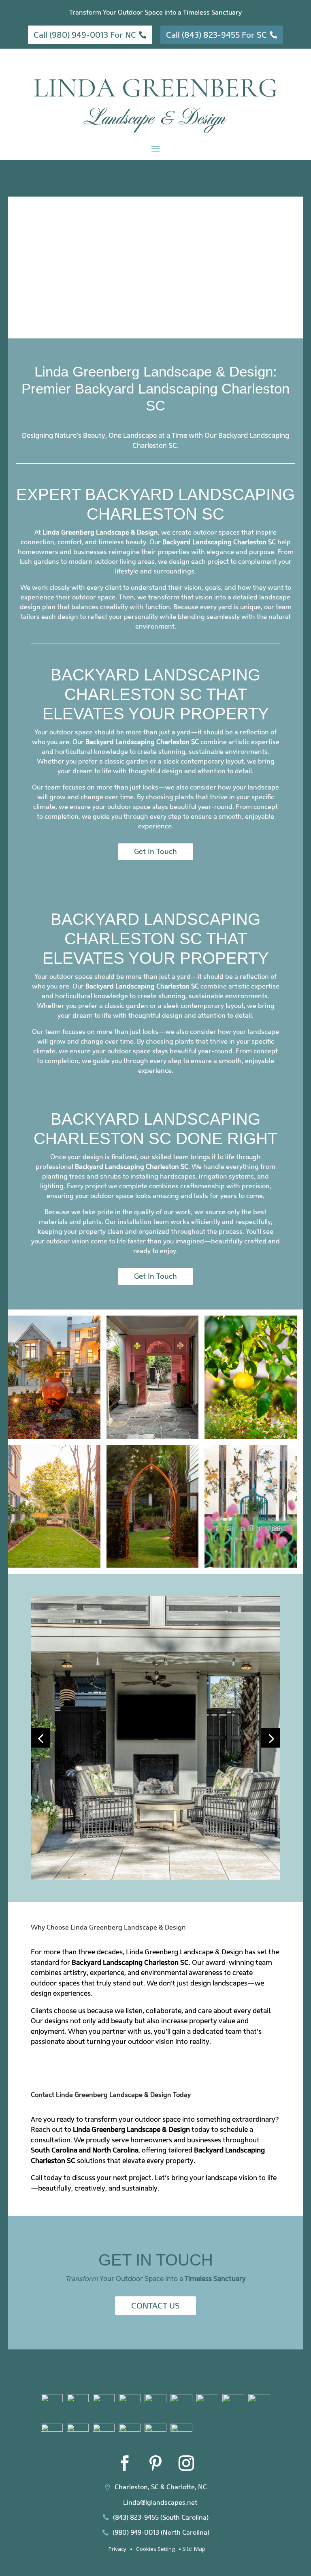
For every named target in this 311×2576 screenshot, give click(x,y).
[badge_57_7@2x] (207, 2400)
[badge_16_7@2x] (155, 2429)
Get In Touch (155, 851)
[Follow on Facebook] (125, 2463)
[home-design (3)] (155, 1877)
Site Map (194, 2549)
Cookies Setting (155, 2549)
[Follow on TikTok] (217, 2463)
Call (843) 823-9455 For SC (216, 35)
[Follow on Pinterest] (155, 2463)
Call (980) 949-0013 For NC (85, 35)
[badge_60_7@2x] (181, 2400)
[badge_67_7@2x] (130, 2400)
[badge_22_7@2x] (130, 2429)
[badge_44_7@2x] (78, 2429)
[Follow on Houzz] (94, 2463)
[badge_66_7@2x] (104, 2400)
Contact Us (155, 2306)
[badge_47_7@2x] (52, 2429)
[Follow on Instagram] (186, 2463)
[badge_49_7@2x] (259, 2400)
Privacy (117, 2549)
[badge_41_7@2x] (104, 2429)
